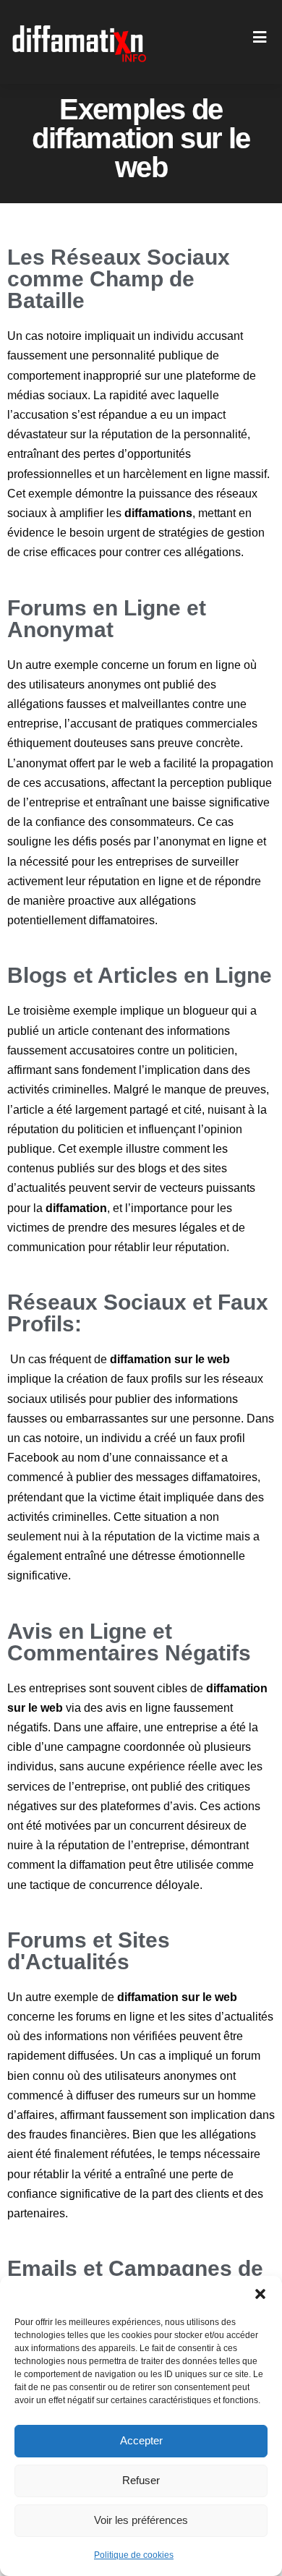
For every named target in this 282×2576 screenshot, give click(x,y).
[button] (260, 2294)
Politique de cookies (134, 2555)
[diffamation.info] (81, 42)
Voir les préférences (141, 2520)
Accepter (141, 2440)
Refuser (141, 2480)
